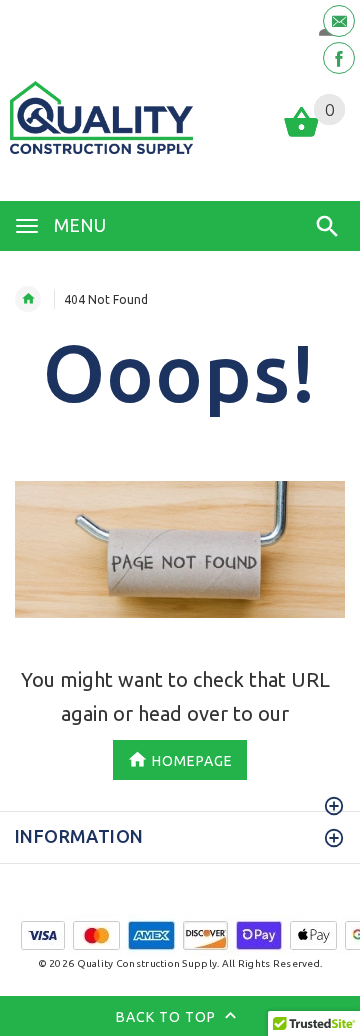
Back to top (168, 1017)
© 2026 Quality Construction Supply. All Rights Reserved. (180, 963)
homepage (192, 761)
